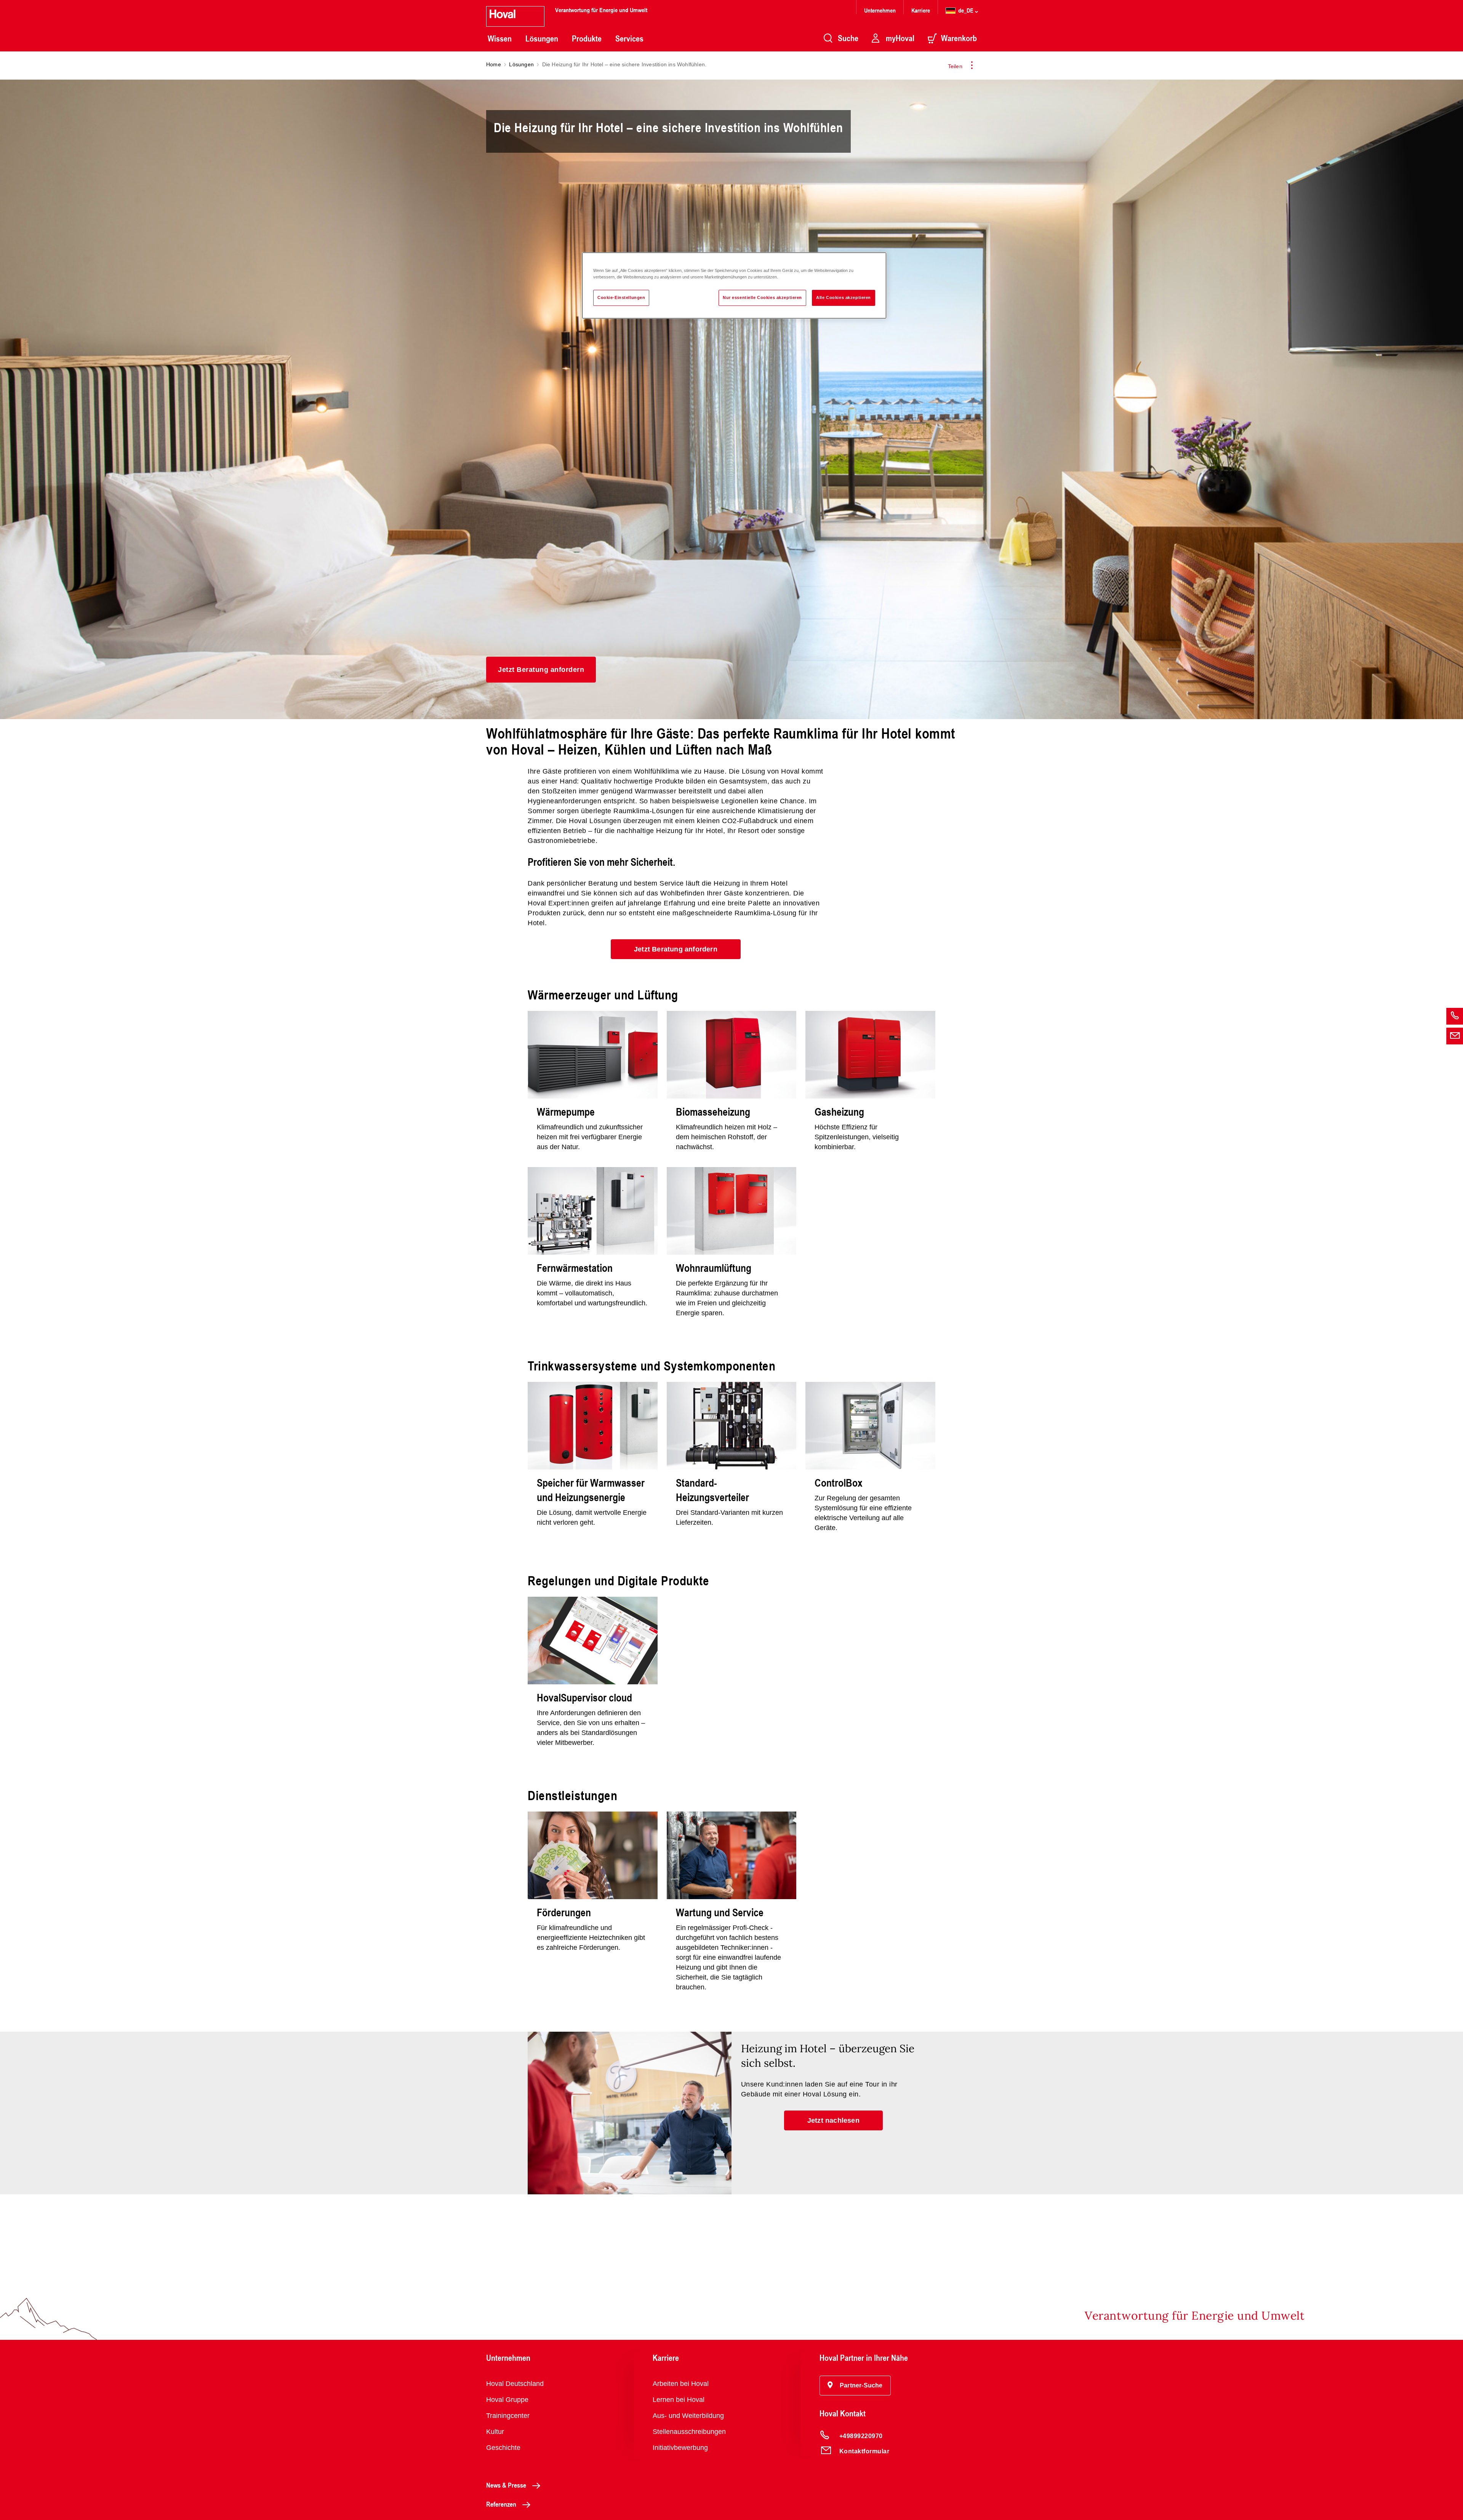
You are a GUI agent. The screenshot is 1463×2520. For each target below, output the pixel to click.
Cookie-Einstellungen (621, 297)
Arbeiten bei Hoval (681, 2384)
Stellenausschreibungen (689, 2432)
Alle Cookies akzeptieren (844, 297)
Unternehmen (880, 10)
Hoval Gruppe (507, 2400)
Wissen (500, 38)
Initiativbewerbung (680, 2448)
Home (494, 64)
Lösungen (542, 38)
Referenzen (501, 2504)
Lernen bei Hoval (679, 2400)
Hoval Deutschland (515, 2384)
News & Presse (506, 2485)
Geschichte (503, 2448)
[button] (541, 670)
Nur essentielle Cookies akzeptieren (762, 297)
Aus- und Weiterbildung (688, 2416)
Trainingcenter (508, 2416)
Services (629, 38)
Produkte (587, 38)
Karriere (921, 10)
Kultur (495, 2432)
